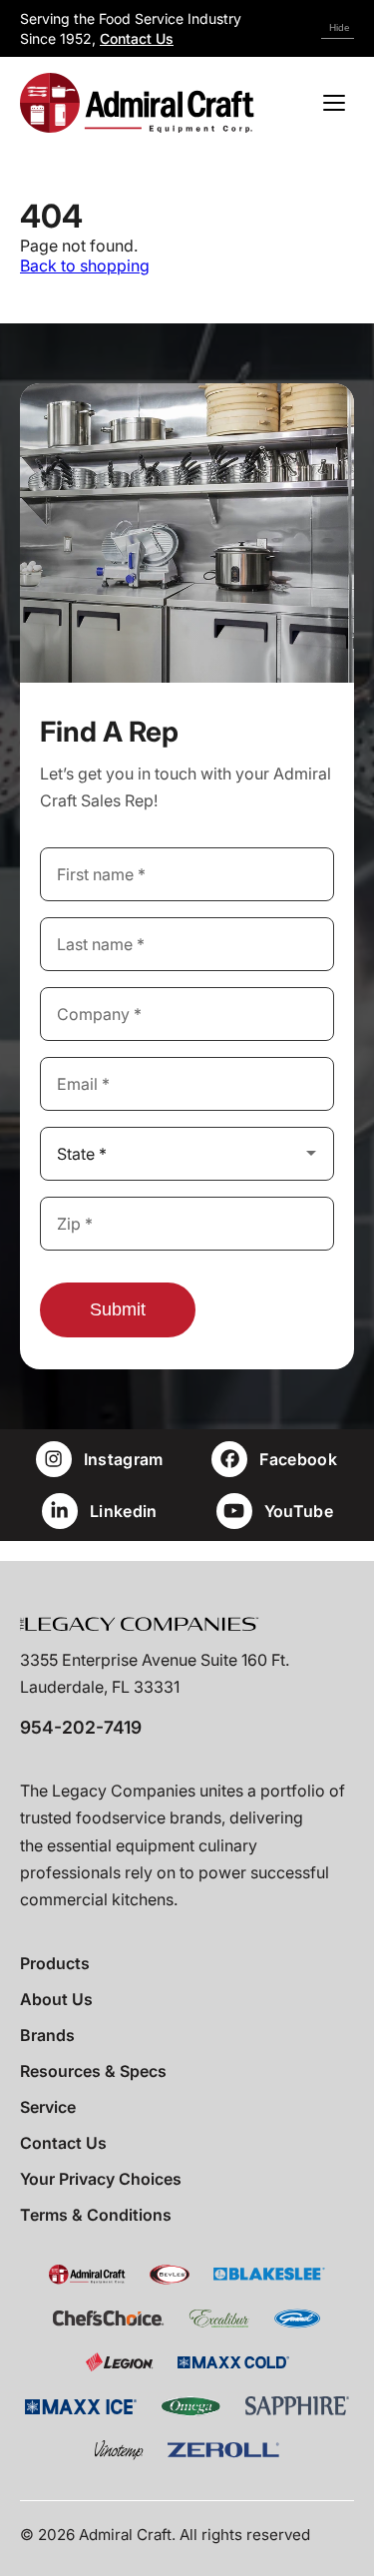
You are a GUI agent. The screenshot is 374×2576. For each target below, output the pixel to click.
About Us (56, 1999)
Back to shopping (85, 265)
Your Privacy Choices (101, 2179)
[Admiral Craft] (137, 103)
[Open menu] (334, 103)
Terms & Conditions (96, 2215)
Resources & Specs (93, 2071)
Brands (47, 2035)
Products (55, 1963)
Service (48, 2107)
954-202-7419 (81, 1727)
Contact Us (137, 38)
